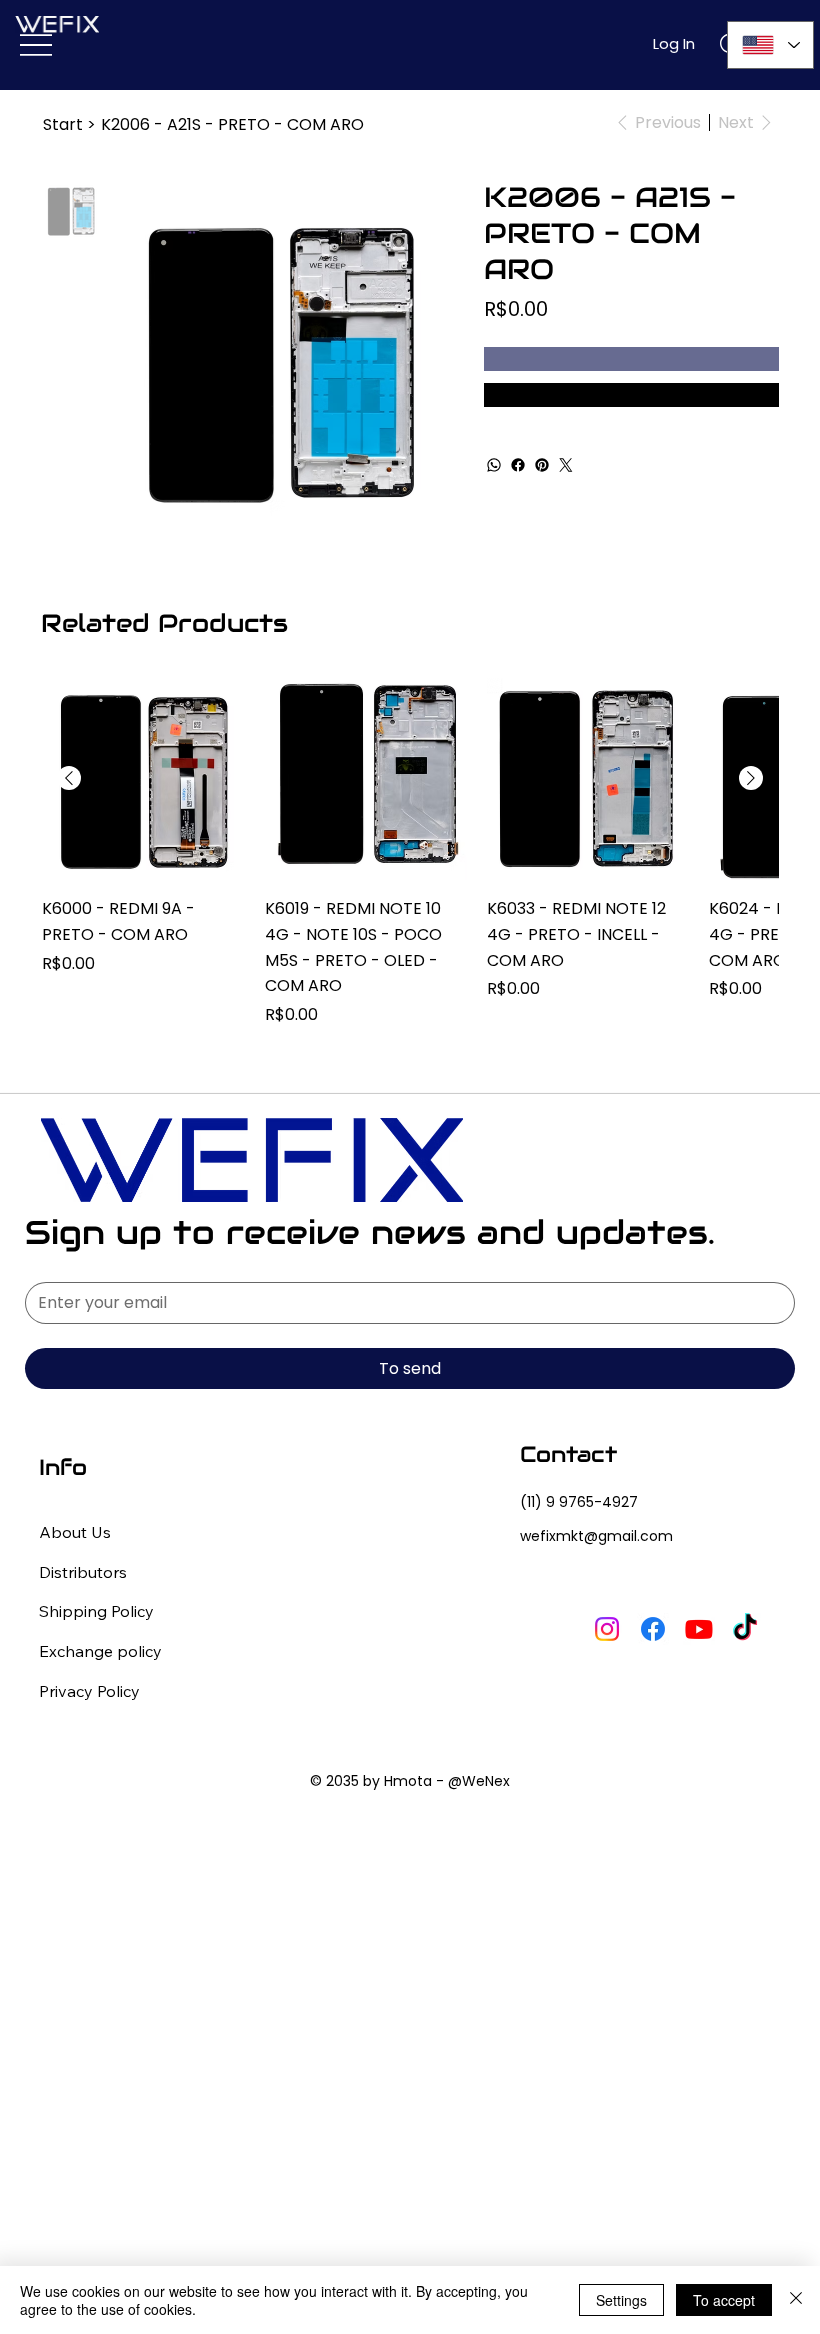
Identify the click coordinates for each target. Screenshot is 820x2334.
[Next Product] (751, 778)
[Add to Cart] (631, 359)
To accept (724, 2300)
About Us (75, 1532)
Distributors (83, 1572)
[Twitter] (566, 465)
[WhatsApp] (494, 465)
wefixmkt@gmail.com (596, 1536)
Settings (621, 2300)
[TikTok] (745, 1629)
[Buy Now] (631, 395)
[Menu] (36, 45)
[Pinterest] (542, 465)
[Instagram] (607, 1629)
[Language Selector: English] (770, 45)
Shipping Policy (96, 1611)
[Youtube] (699, 1629)
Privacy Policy (89, 1691)
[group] (410, 852)
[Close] (796, 2300)
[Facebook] (518, 465)
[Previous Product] (69, 778)
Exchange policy (100, 1651)
